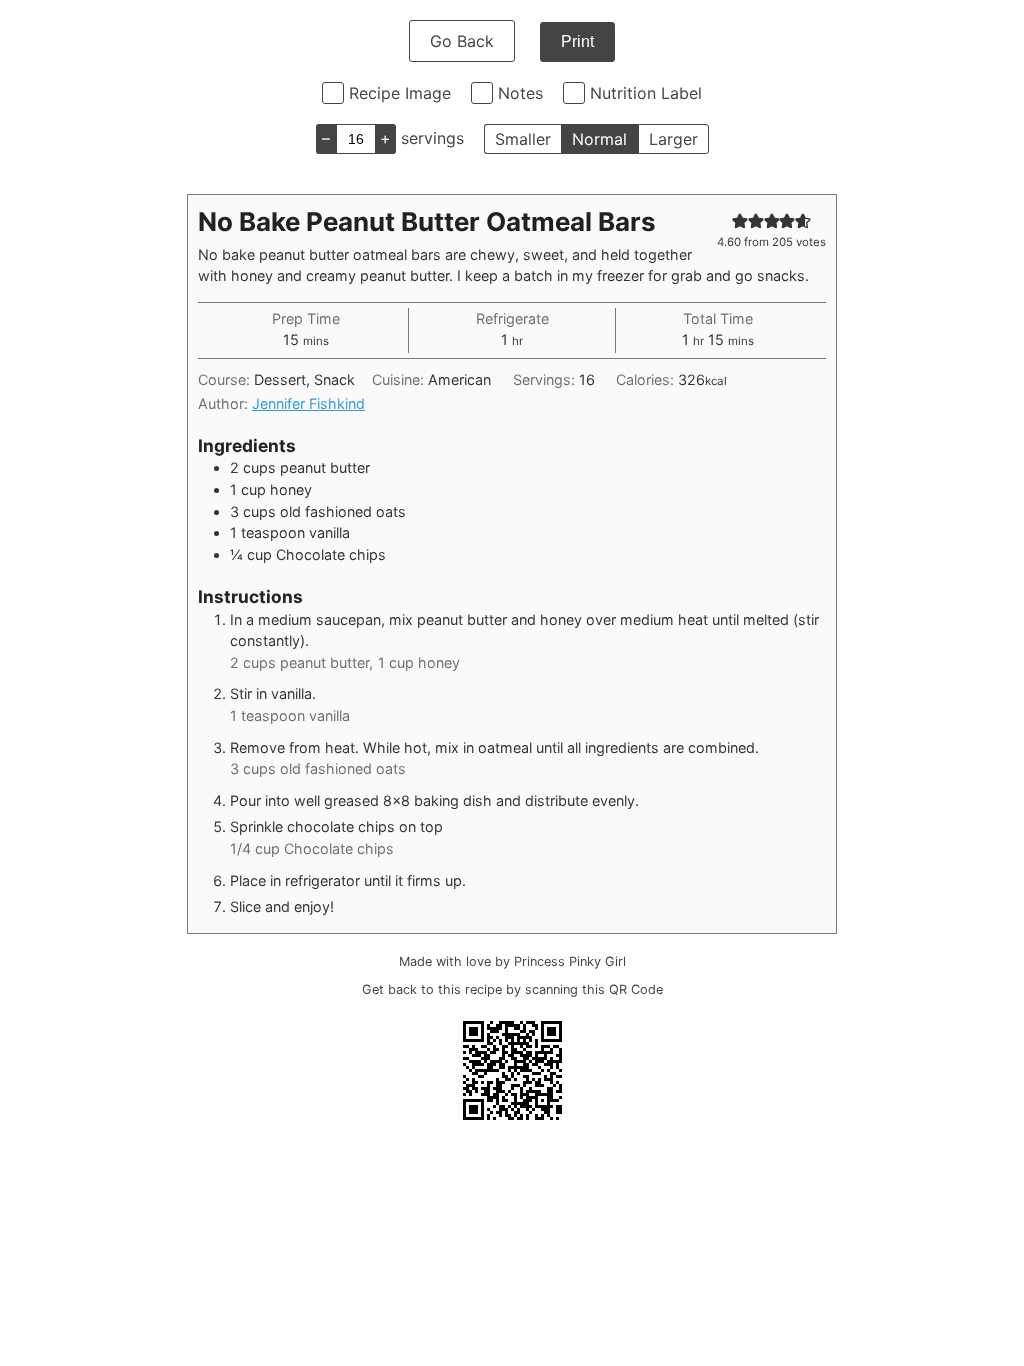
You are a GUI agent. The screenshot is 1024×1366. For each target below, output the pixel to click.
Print (577, 41)
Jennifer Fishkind (308, 403)
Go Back (462, 41)
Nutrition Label (646, 93)
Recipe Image (400, 93)
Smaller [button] (523, 139)
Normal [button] (599, 139)
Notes (520, 93)
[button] (740, 220)
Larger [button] (673, 139)
